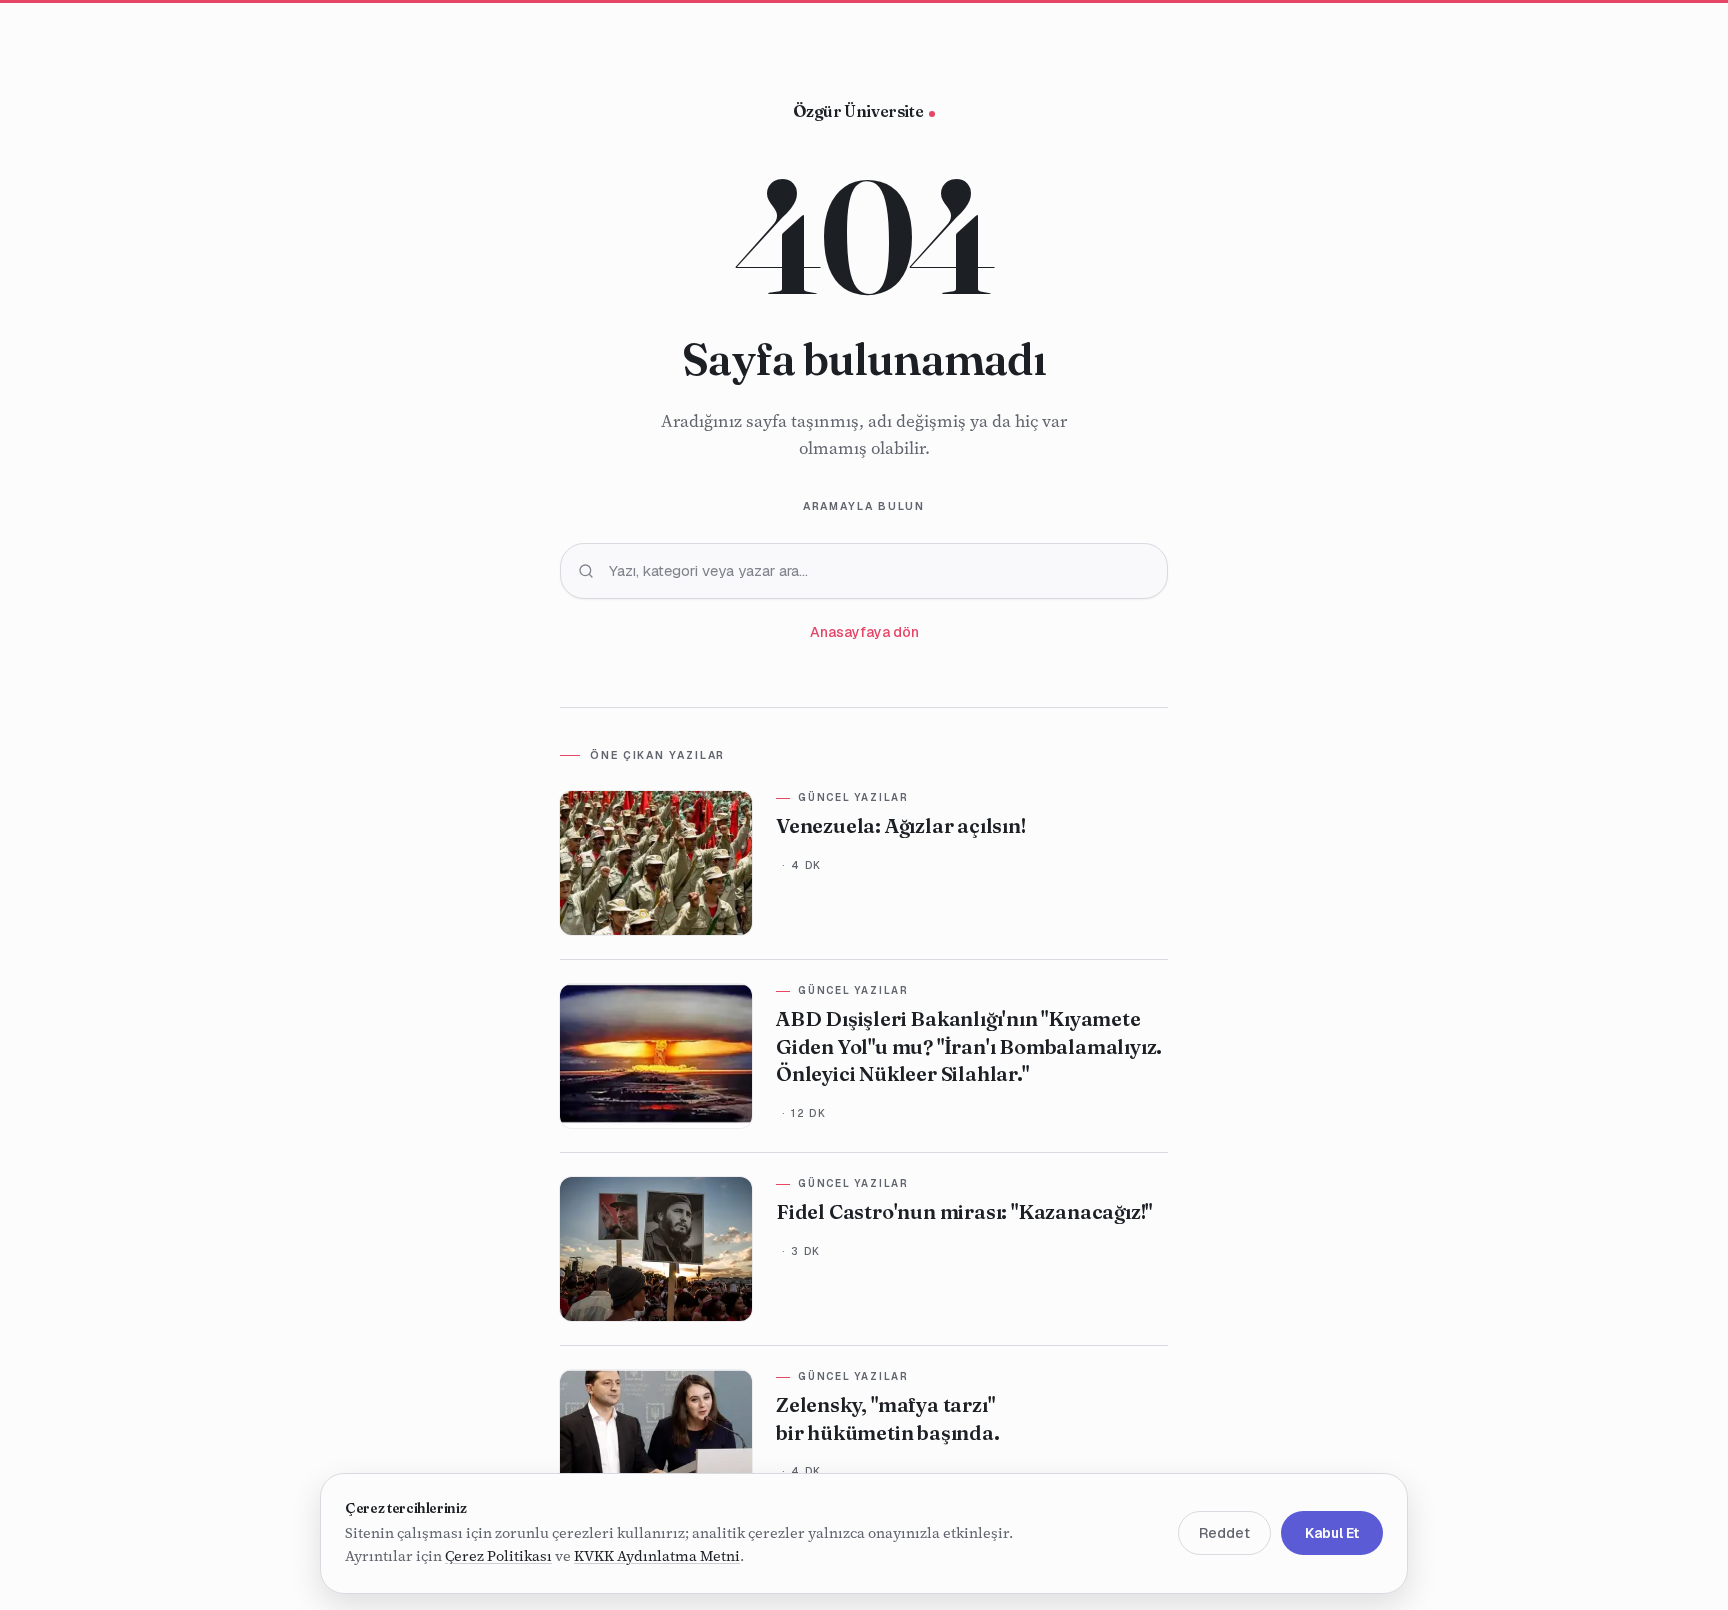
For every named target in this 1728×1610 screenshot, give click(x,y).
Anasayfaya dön (864, 632)
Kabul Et (1332, 1534)
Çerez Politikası (498, 1557)
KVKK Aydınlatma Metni (657, 1557)
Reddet (1224, 1534)
